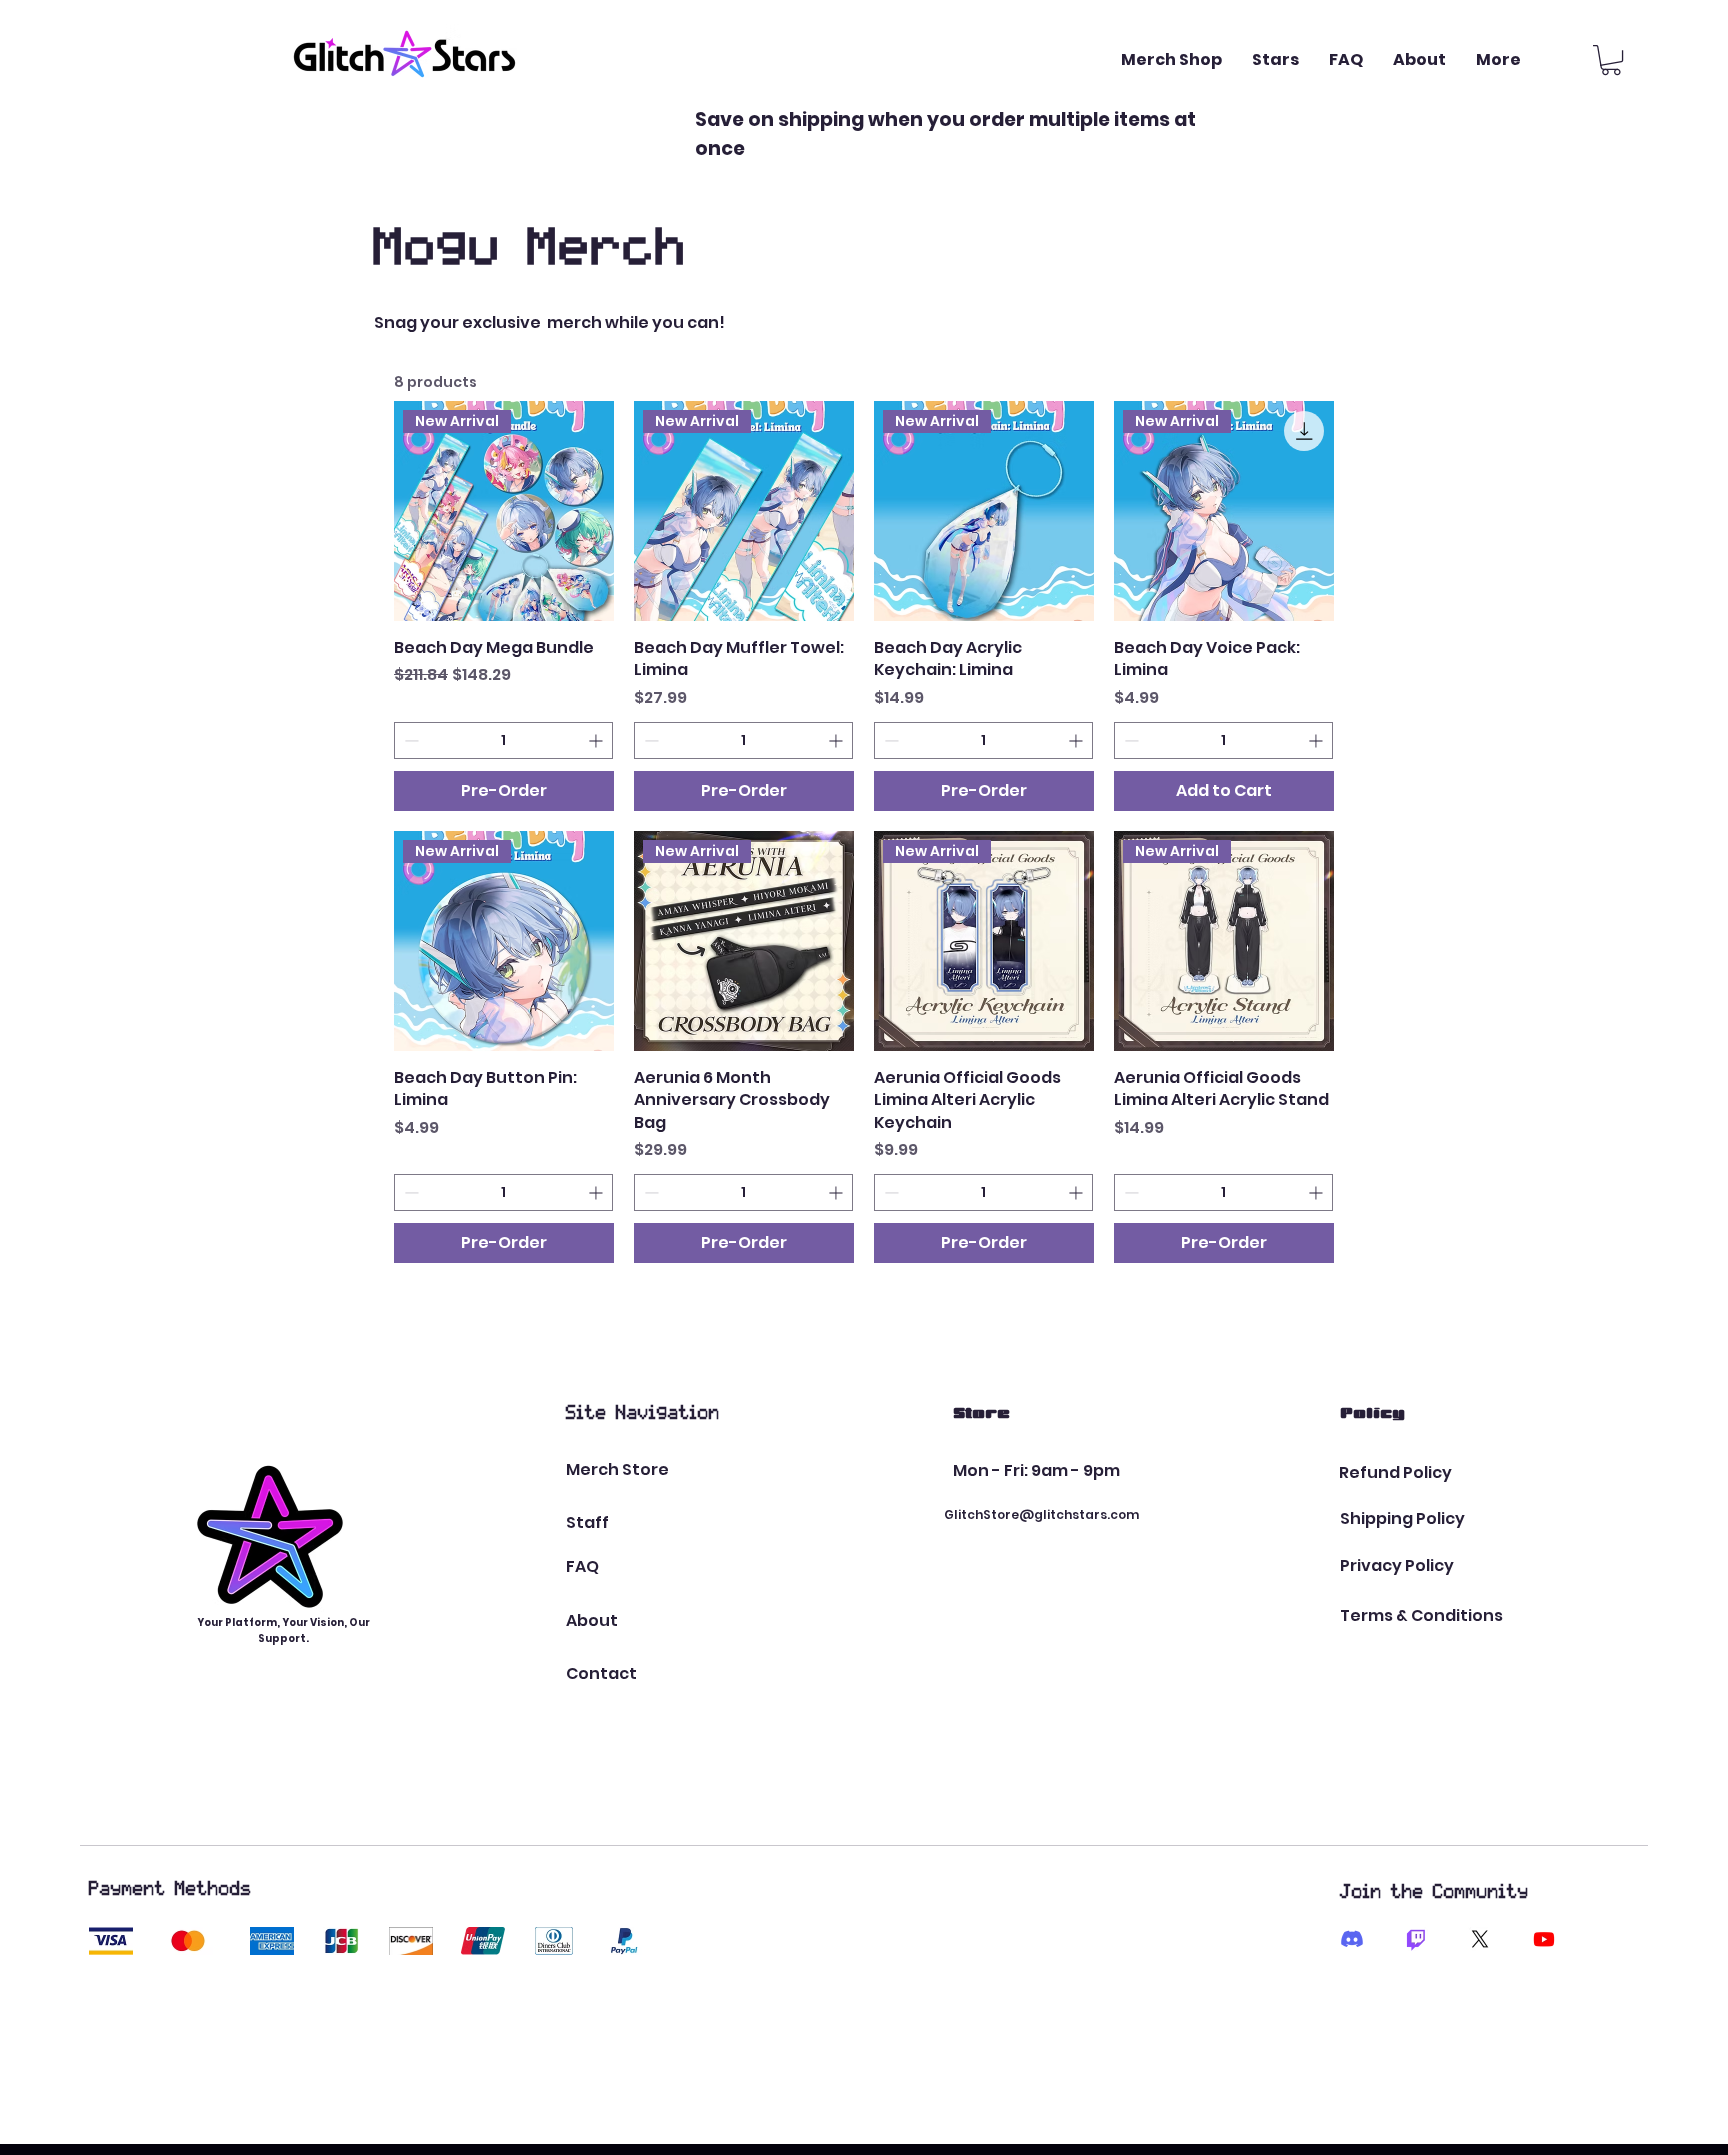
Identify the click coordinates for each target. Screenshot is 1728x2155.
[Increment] (597, 740)
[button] (1611, 60)
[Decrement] (409, 740)
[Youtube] (1544, 1939)
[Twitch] (1416, 1939)
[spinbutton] (503, 740)
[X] (1480, 1939)
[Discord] (1352, 1939)
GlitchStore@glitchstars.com (1041, 1514)
